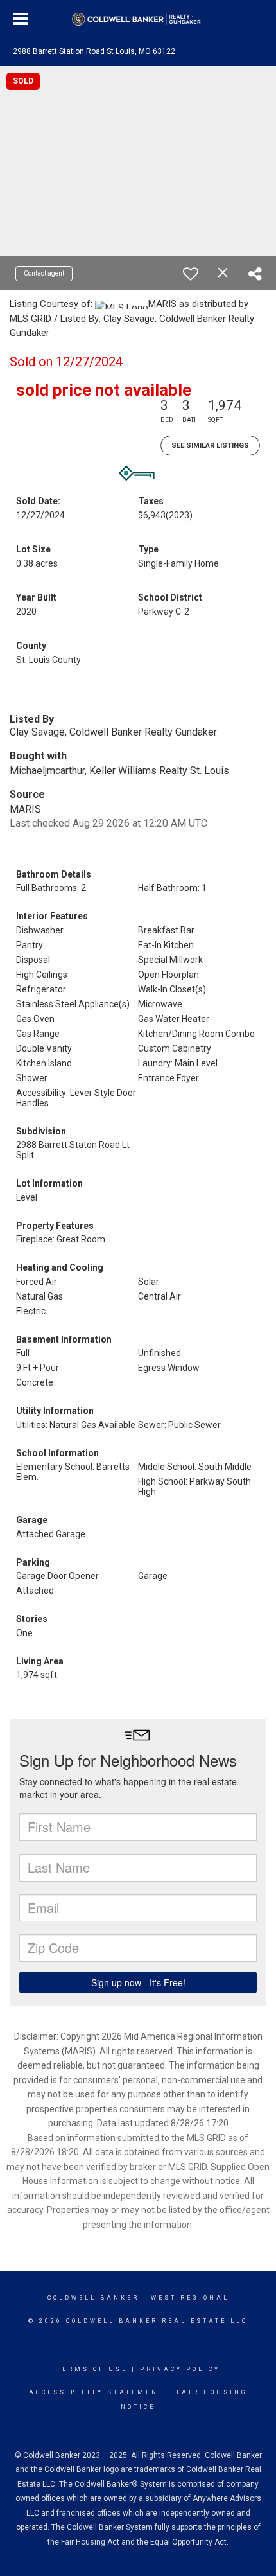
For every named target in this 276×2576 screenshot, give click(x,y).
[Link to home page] (138, 19)
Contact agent (44, 273)
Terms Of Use (92, 2369)
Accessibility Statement (97, 2392)
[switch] (191, 274)
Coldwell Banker (93, 2298)
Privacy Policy (180, 2369)
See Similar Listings (210, 446)
